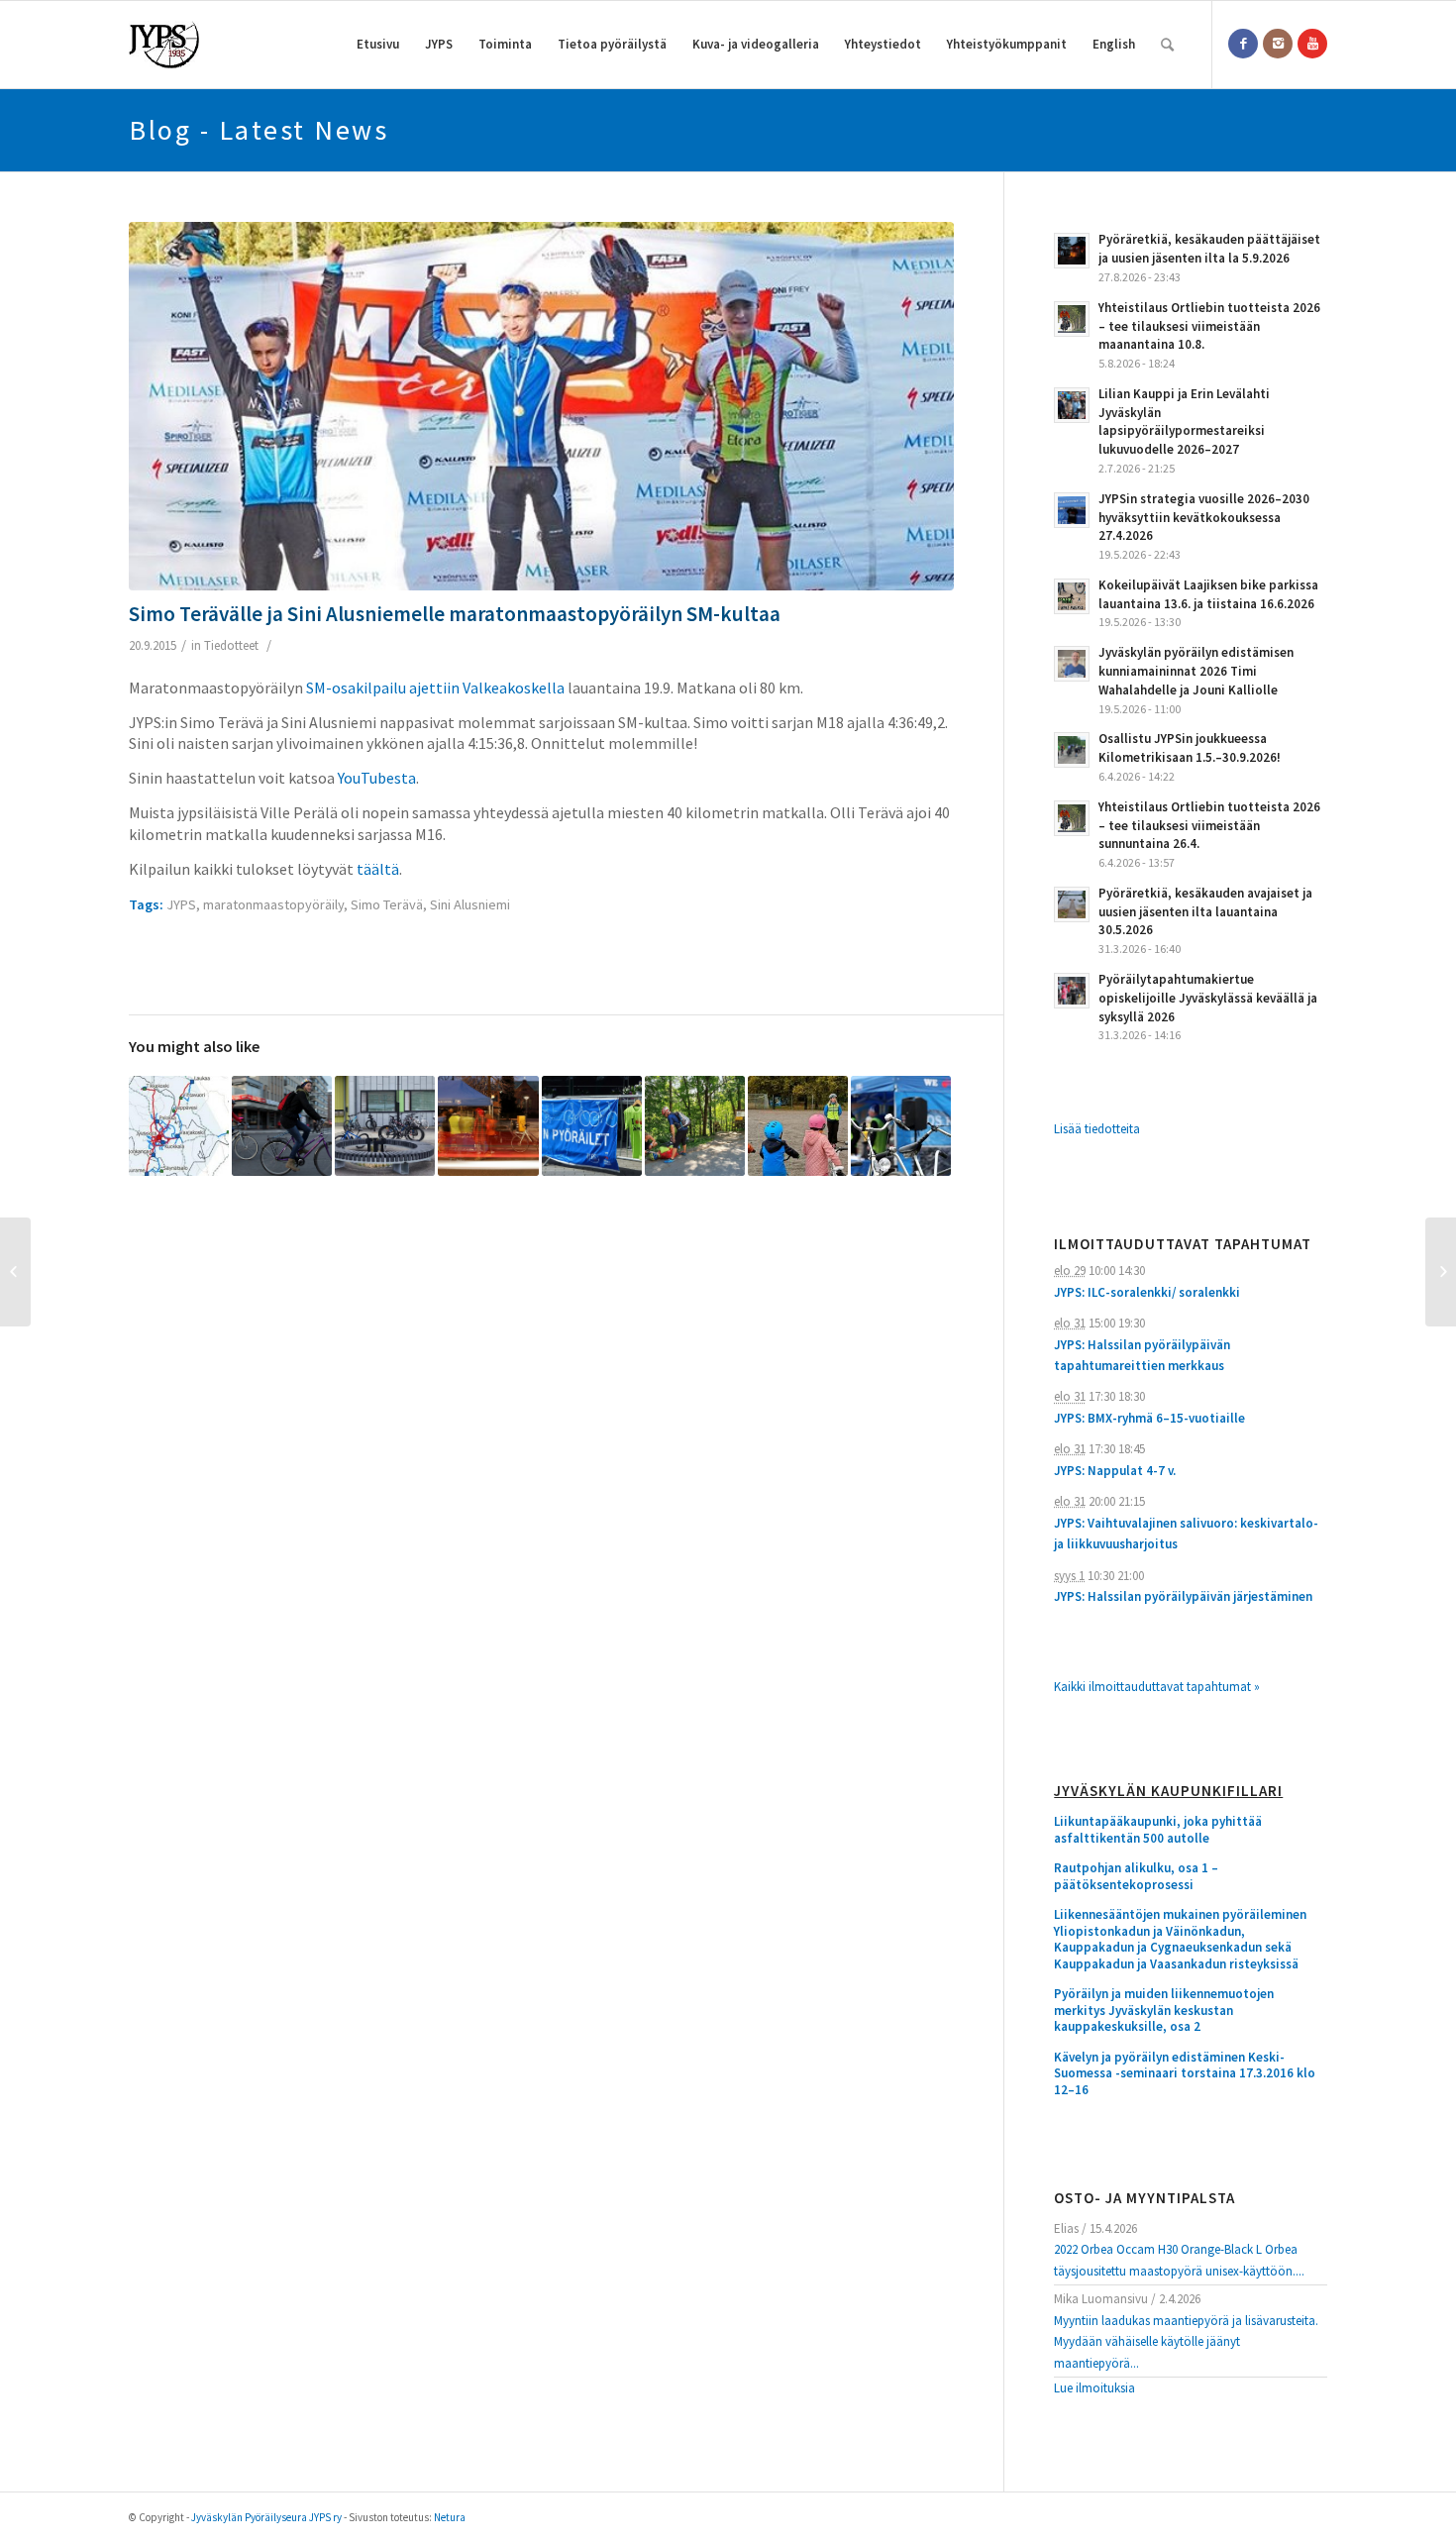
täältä (378, 869)
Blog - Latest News (259, 130)
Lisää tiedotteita (1097, 1129)
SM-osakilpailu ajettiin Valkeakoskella (435, 688)
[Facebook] (1243, 44)
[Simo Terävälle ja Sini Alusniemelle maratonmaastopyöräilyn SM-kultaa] (541, 406)
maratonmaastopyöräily (273, 904)
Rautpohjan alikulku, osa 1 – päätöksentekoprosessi (1136, 1877)
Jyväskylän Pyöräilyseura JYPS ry (266, 2517)
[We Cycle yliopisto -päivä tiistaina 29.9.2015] (15, 1272)
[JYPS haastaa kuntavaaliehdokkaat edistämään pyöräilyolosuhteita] (282, 1126)
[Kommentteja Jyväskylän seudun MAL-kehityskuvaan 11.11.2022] (179, 1126)
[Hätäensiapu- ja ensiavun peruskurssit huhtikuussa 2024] (695, 1126)
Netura (450, 2517)
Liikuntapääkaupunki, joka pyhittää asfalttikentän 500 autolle (1158, 1830)
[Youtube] (1312, 44)
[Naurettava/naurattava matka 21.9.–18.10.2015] (1441, 1272)
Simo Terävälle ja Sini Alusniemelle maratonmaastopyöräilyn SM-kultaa (455, 614)
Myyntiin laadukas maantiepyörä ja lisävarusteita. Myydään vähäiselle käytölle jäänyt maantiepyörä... (1186, 2342)
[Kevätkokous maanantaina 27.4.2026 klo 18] (488, 1126)
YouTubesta (377, 778)
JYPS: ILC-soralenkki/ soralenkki (1147, 1292)
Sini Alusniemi (470, 904)
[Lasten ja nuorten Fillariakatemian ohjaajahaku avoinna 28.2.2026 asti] (798, 1126)
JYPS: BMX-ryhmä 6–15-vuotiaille (1149, 1418)
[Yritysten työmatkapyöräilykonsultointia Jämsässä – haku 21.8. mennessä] (592, 1126)
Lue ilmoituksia (1094, 2388)
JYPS (181, 904)
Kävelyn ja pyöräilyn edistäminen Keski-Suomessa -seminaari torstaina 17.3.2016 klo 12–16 (1185, 2074)
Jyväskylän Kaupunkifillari (1168, 1792)
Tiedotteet (231, 645)
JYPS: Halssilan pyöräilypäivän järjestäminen (1183, 1596)
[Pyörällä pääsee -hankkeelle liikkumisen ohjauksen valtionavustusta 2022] (901, 1126)
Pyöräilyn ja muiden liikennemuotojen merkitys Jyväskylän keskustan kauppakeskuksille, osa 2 (1164, 2011)
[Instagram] (1278, 44)
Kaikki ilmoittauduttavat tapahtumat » (1157, 1687)
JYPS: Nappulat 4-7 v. (1115, 1471)
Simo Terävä (387, 904)
